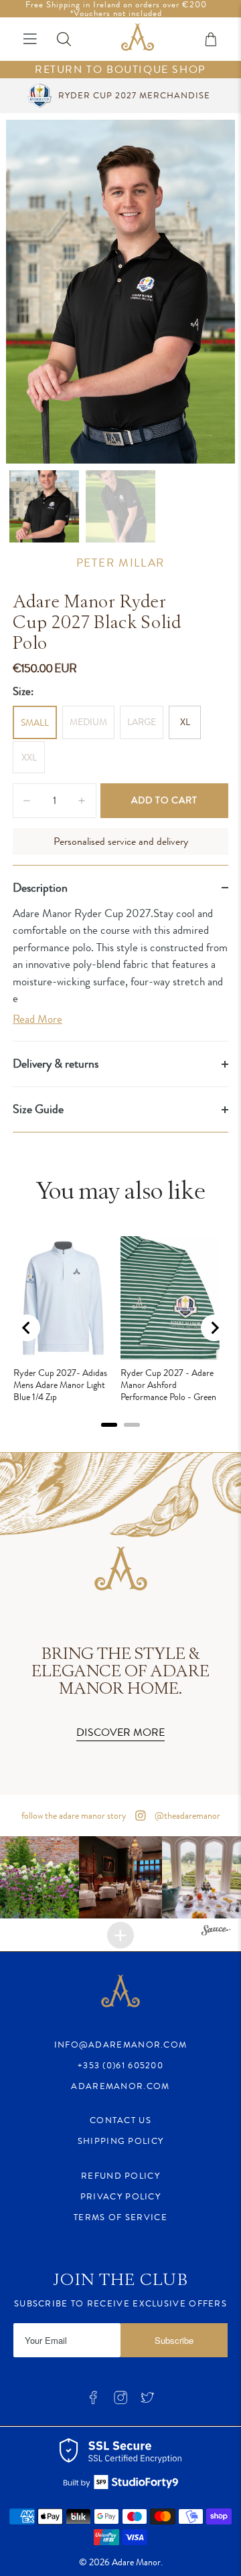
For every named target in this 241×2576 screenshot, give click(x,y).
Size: (23, 691)
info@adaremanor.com (121, 2045)
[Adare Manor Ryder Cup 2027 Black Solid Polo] (120, 292)
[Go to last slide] (27, 1328)
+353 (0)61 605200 (120, 2065)
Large (142, 722)
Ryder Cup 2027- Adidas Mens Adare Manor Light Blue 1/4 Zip (60, 1385)
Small (35, 722)
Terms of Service (120, 2217)
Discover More (120, 1732)
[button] (120, 1877)
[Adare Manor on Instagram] (120, 2402)
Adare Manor (136, 2562)
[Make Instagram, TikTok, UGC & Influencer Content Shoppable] (216, 1931)
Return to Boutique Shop (120, 70)
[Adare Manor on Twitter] (147, 2402)
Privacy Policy (120, 2196)
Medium (88, 722)
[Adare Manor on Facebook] (93, 2402)
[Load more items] (120, 1935)
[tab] (109, 1425)
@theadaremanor (186, 1815)
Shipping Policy (121, 2141)
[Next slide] (214, 1328)
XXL (29, 757)
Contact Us (120, 2120)
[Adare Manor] (138, 39)
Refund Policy (120, 2176)
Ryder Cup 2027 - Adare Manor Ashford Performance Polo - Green (168, 1385)
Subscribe (174, 2340)
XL (185, 722)
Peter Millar (120, 563)
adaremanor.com (120, 2086)
